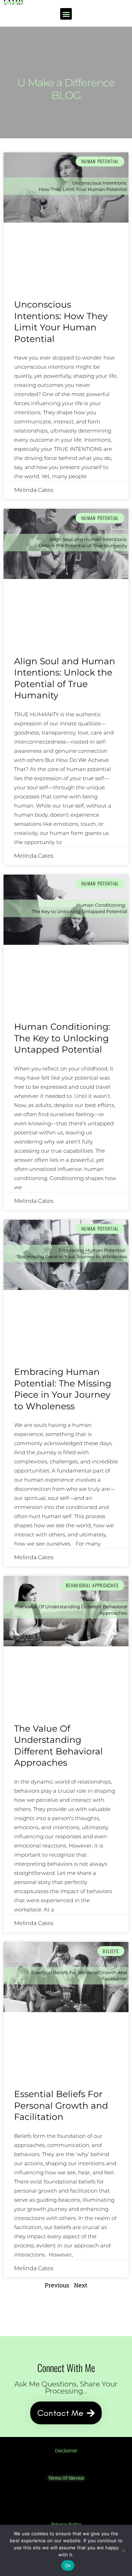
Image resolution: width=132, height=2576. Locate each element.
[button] (66, 14)
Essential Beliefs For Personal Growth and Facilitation (61, 2105)
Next (81, 2285)
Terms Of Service (66, 2478)
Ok (68, 2565)
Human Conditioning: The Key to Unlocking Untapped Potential (62, 1038)
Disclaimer (66, 2451)
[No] (123, 2550)
